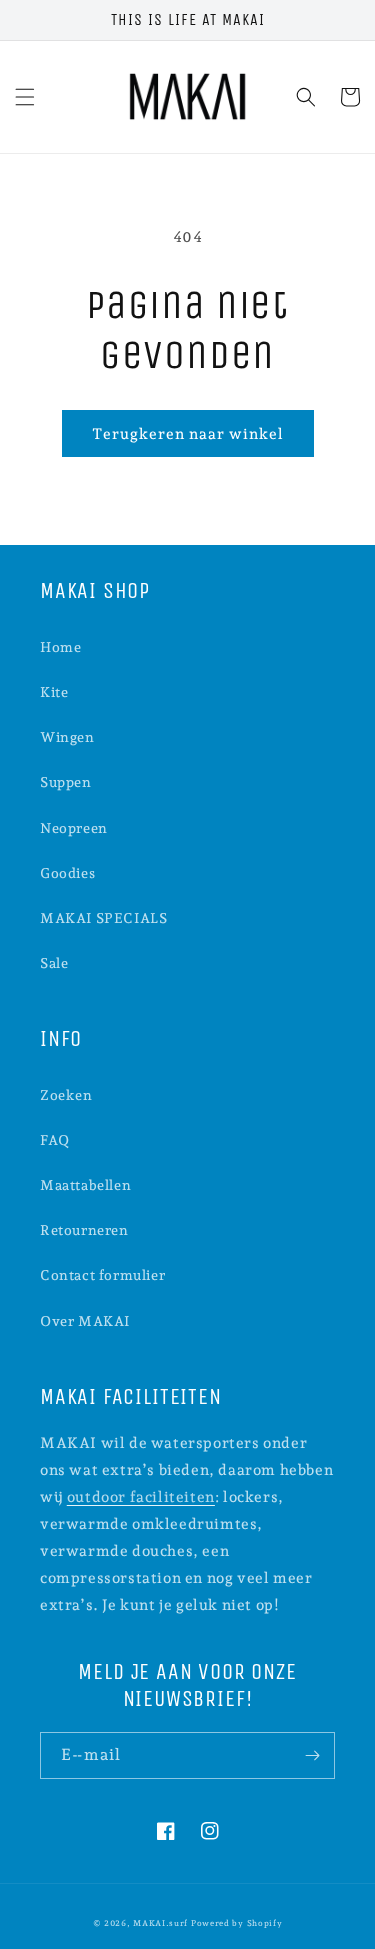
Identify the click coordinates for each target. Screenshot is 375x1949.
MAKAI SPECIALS (103, 918)
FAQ (55, 1140)
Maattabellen (85, 1185)
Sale (54, 963)
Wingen (67, 737)
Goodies (67, 873)
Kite (54, 692)
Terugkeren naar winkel (188, 434)
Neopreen (74, 828)
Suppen (66, 782)
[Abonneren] (312, 1755)
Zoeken (66, 1095)
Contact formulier (102, 1275)
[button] (25, 97)
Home (60, 647)
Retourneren (84, 1230)
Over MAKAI (85, 1321)
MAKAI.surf (160, 1923)
